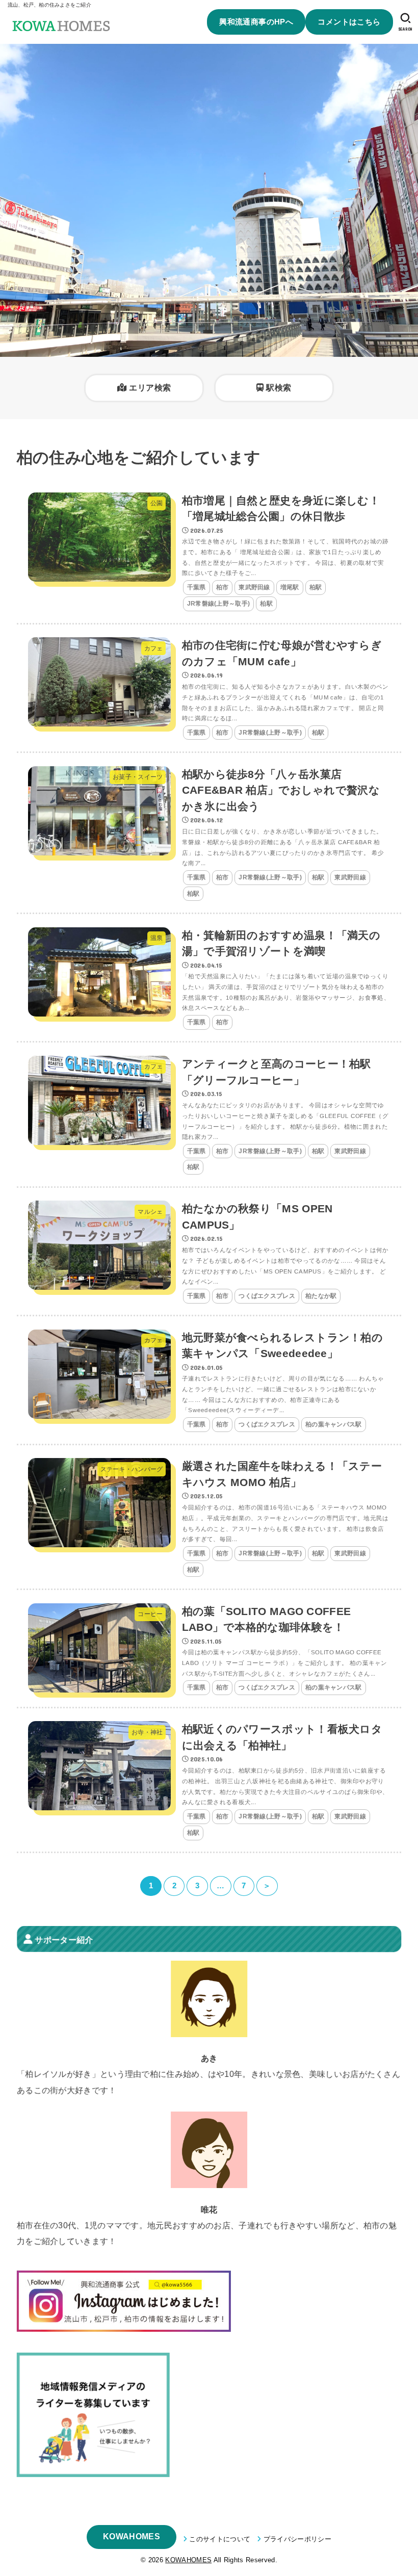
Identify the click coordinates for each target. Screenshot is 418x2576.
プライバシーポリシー (297, 2539)
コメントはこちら (349, 22)
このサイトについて (220, 2539)
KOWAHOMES (132, 2536)
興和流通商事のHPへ (256, 22)
